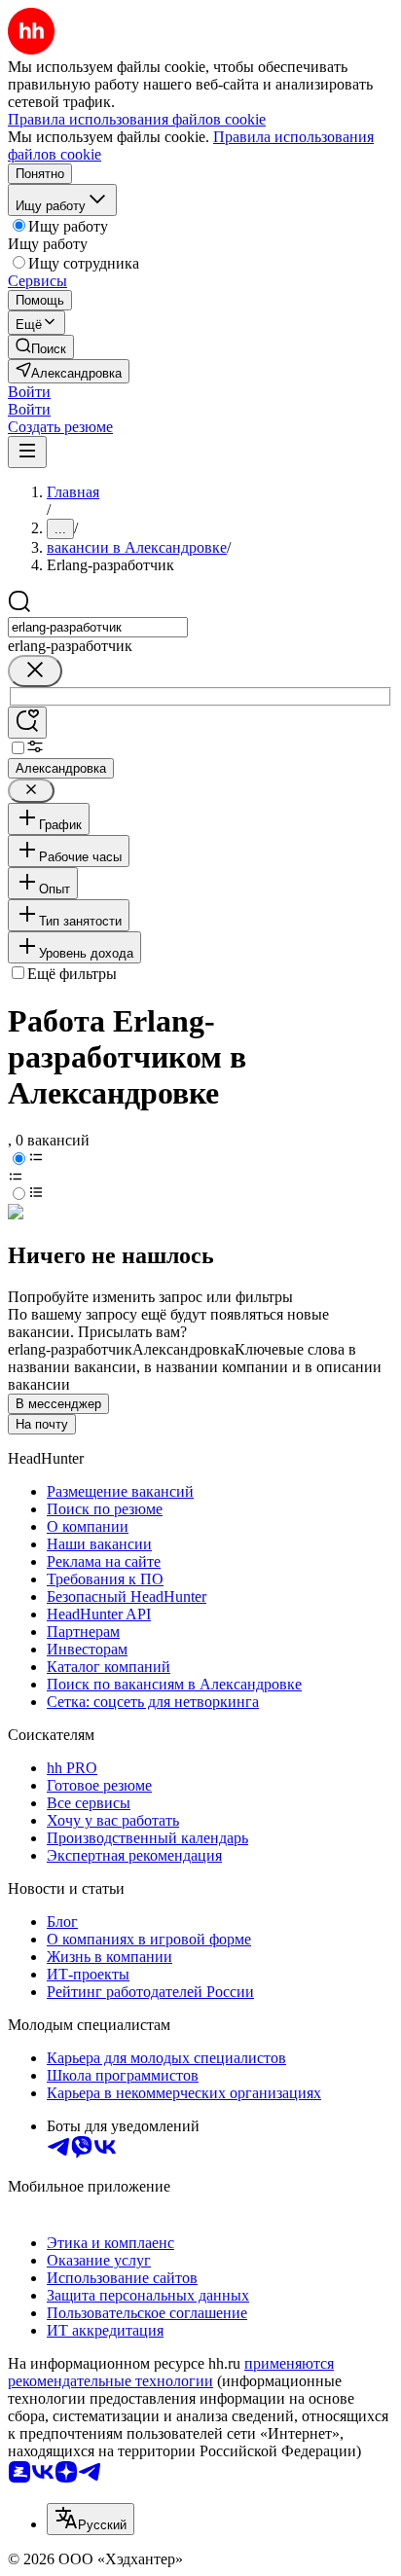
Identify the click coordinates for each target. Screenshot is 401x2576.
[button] (29, 392)
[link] (41, 347)
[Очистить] (35, 671)
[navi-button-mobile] (27, 452)
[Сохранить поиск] (27, 723)
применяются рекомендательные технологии (171, 2372)
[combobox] (98, 627)
